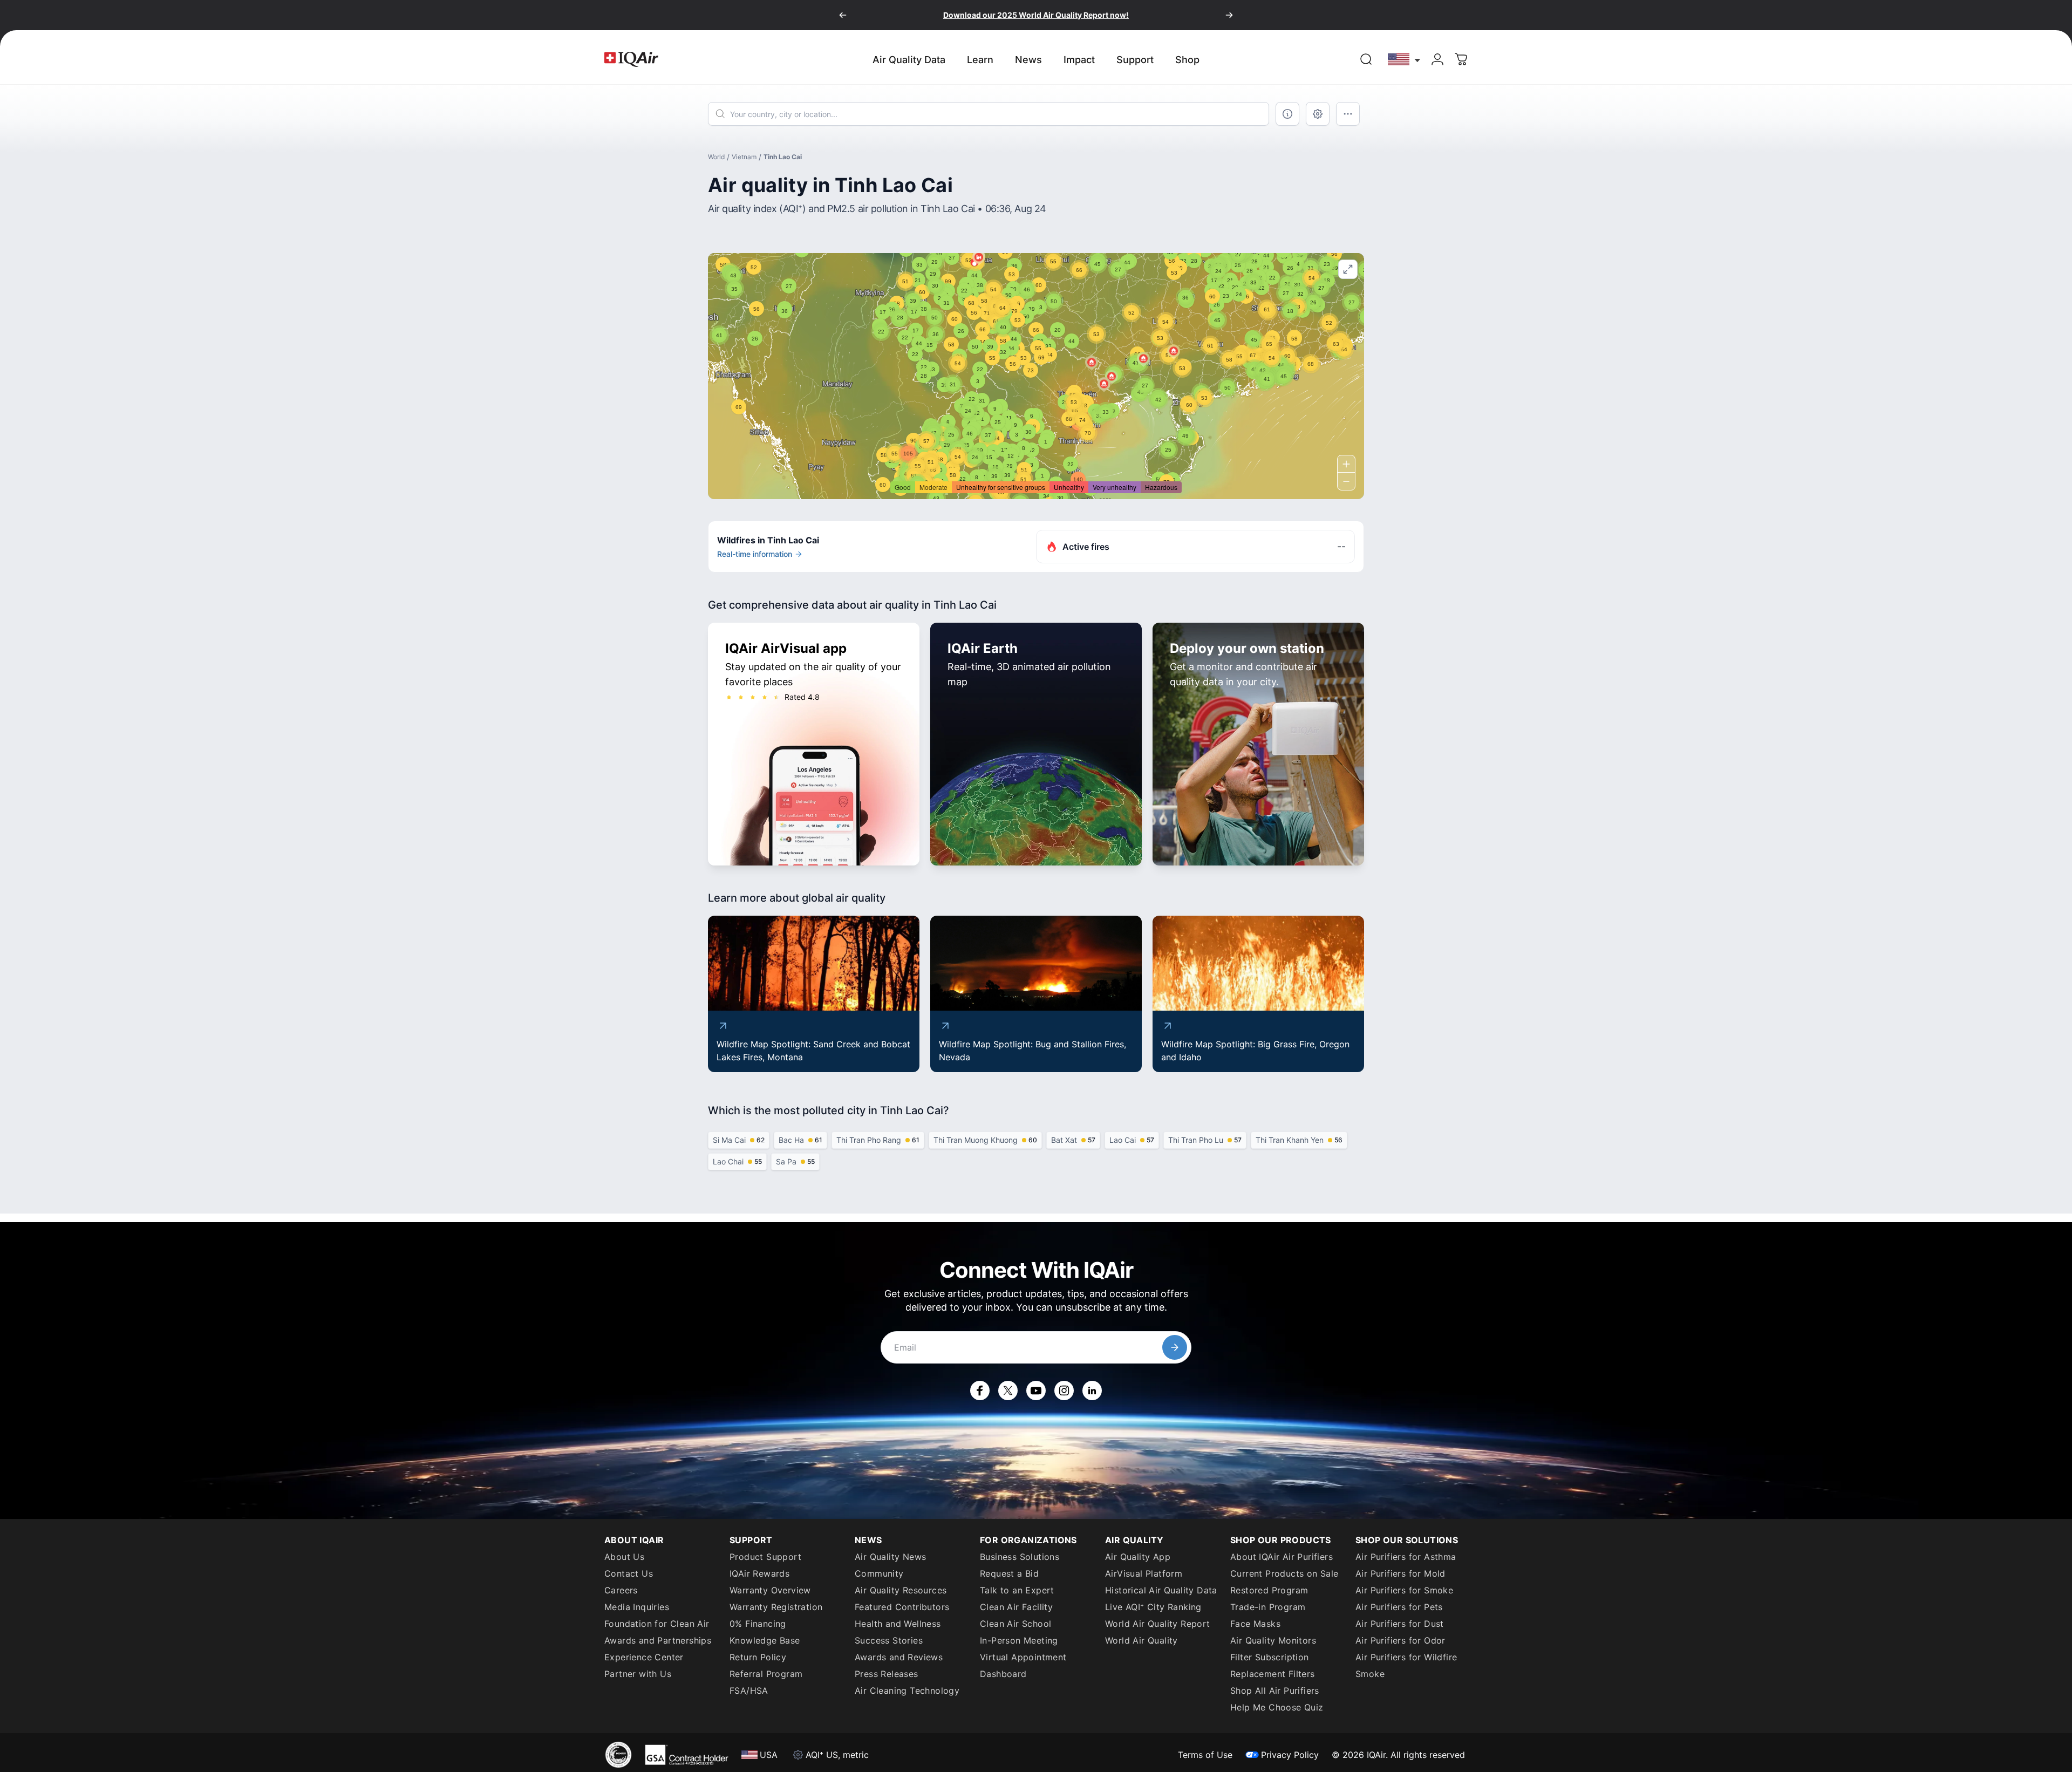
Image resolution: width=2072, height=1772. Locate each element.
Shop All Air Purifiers (1275, 1691)
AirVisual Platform (1144, 1573)
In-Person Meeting (1019, 1640)
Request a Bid (1009, 1573)
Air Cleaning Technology (907, 1691)
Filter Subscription (1270, 1657)
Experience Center (644, 1657)
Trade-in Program (1268, 1607)
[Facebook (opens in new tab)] (980, 1391)
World (716, 157)
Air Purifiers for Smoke (1404, 1590)
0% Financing (758, 1624)
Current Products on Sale (1284, 1573)
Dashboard (1003, 1674)
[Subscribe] (1175, 1347)
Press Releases (887, 1674)
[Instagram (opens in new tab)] (1064, 1391)
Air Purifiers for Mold (1400, 1573)
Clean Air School (1015, 1624)
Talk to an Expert (1017, 1590)
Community (879, 1573)
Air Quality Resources (901, 1590)
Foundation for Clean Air (657, 1624)
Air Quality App (1138, 1557)
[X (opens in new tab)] (1008, 1391)
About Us (624, 1557)
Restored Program (1269, 1590)
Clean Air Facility (1016, 1607)
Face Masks (1255, 1624)
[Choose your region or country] (1405, 59)
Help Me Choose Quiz (1277, 1707)
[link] (1366, 59)
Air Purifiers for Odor (1400, 1640)
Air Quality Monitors (1273, 1640)
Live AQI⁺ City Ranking (1153, 1607)
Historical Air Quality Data (1161, 1590)
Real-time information (755, 554)
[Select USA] (1405, 59)
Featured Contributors (902, 1607)
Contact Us (629, 1573)
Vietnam (744, 157)
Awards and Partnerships (658, 1640)
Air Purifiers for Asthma (1406, 1557)
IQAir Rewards (759, 1573)
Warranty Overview (770, 1590)
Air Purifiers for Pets (1399, 1607)
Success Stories (889, 1640)
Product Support (765, 1557)
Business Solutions (1020, 1557)
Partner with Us (638, 1674)
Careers (621, 1590)
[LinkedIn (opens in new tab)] (1092, 1391)
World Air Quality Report (1158, 1624)
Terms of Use (1205, 1755)
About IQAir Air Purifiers (1282, 1557)
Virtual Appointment (1023, 1657)
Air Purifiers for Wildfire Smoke (1406, 1665)
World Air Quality (1141, 1640)
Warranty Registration (776, 1607)
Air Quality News (890, 1557)
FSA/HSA (749, 1691)
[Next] (1229, 15)
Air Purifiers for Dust (1400, 1624)
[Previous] (843, 15)
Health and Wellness (898, 1624)
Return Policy (758, 1657)
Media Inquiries (637, 1607)
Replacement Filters (1273, 1674)
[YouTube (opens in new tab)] (1036, 1391)
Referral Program (766, 1674)
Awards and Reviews (899, 1657)
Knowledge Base (765, 1640)
